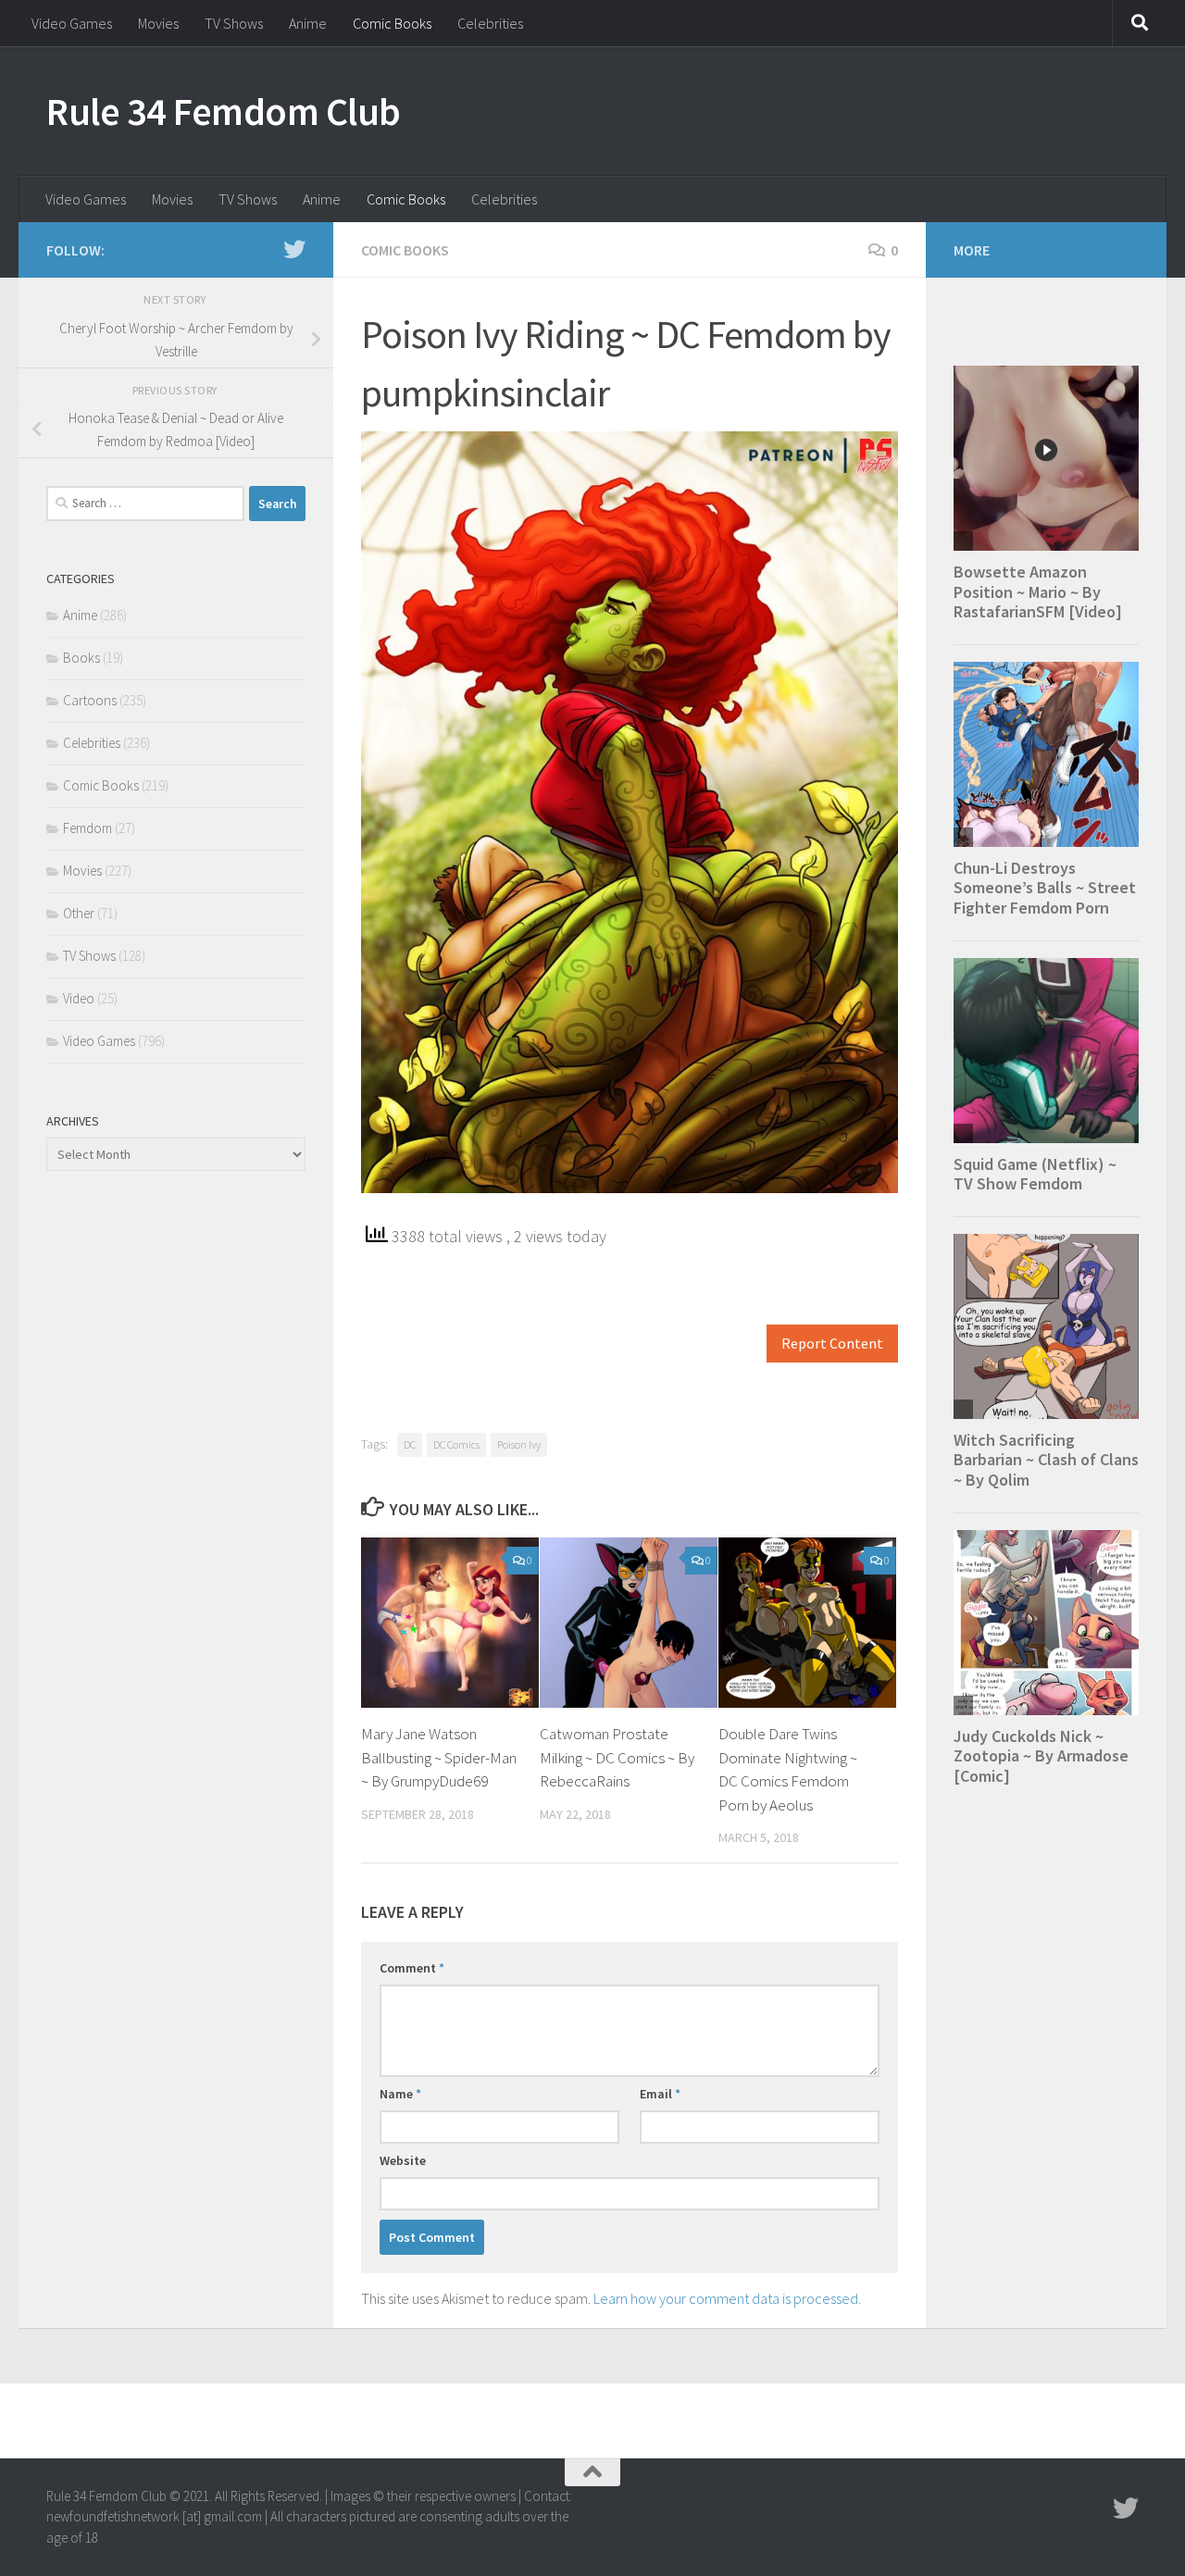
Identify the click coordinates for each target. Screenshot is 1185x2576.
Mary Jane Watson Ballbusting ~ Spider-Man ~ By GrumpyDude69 (439, 1757)
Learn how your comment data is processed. (727, 2298)
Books (81, 658)
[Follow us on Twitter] (294, 249)
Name (400, 2094)
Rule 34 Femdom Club (224, 111)
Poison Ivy (519, 1444)
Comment (412, 1968)
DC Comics (456, 1444)
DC (410, 1444)
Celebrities (490, 23)
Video (79, 998)
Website (403, 2160)
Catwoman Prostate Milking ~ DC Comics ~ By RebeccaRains (617, 1757)
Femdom (87, 828)
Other (79, 913)
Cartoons (90, 700)
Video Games (72, 23)
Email (660, 2094)
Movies (158, 23)
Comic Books (392, 23)
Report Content (832, 1344)
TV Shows (234, 23)
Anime (308, 23)
